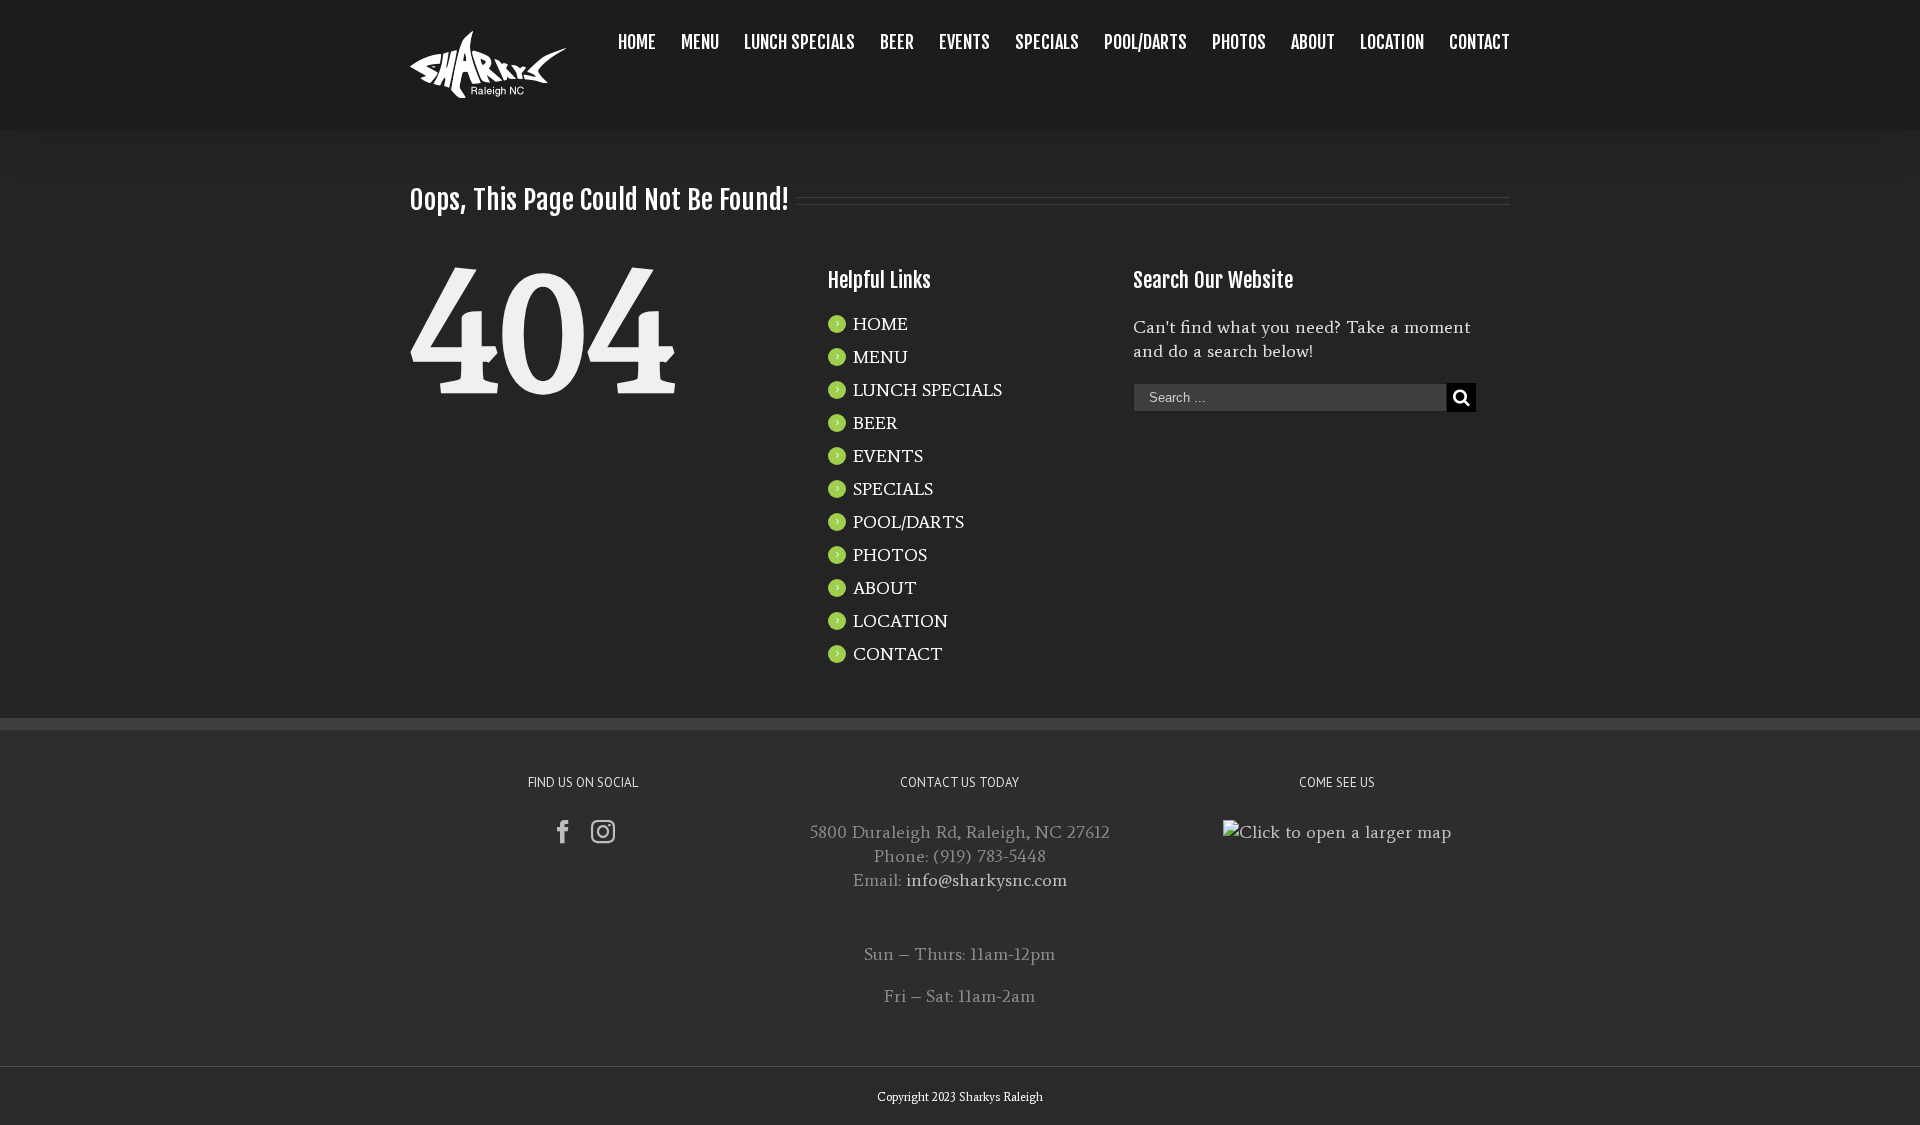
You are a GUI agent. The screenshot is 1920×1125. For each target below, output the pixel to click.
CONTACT (898, 654)
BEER (875, 423)
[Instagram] (603, 832)
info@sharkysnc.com (986, 880)
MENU (880, 357)
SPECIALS (893, 489)
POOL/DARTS (908, 522)
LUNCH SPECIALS (927, 390)
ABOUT (885, 588)
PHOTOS (890, 555)
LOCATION (900, 621)
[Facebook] (563, 832)
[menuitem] (649, 42)
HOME (880, 324)
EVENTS (888, 456)
